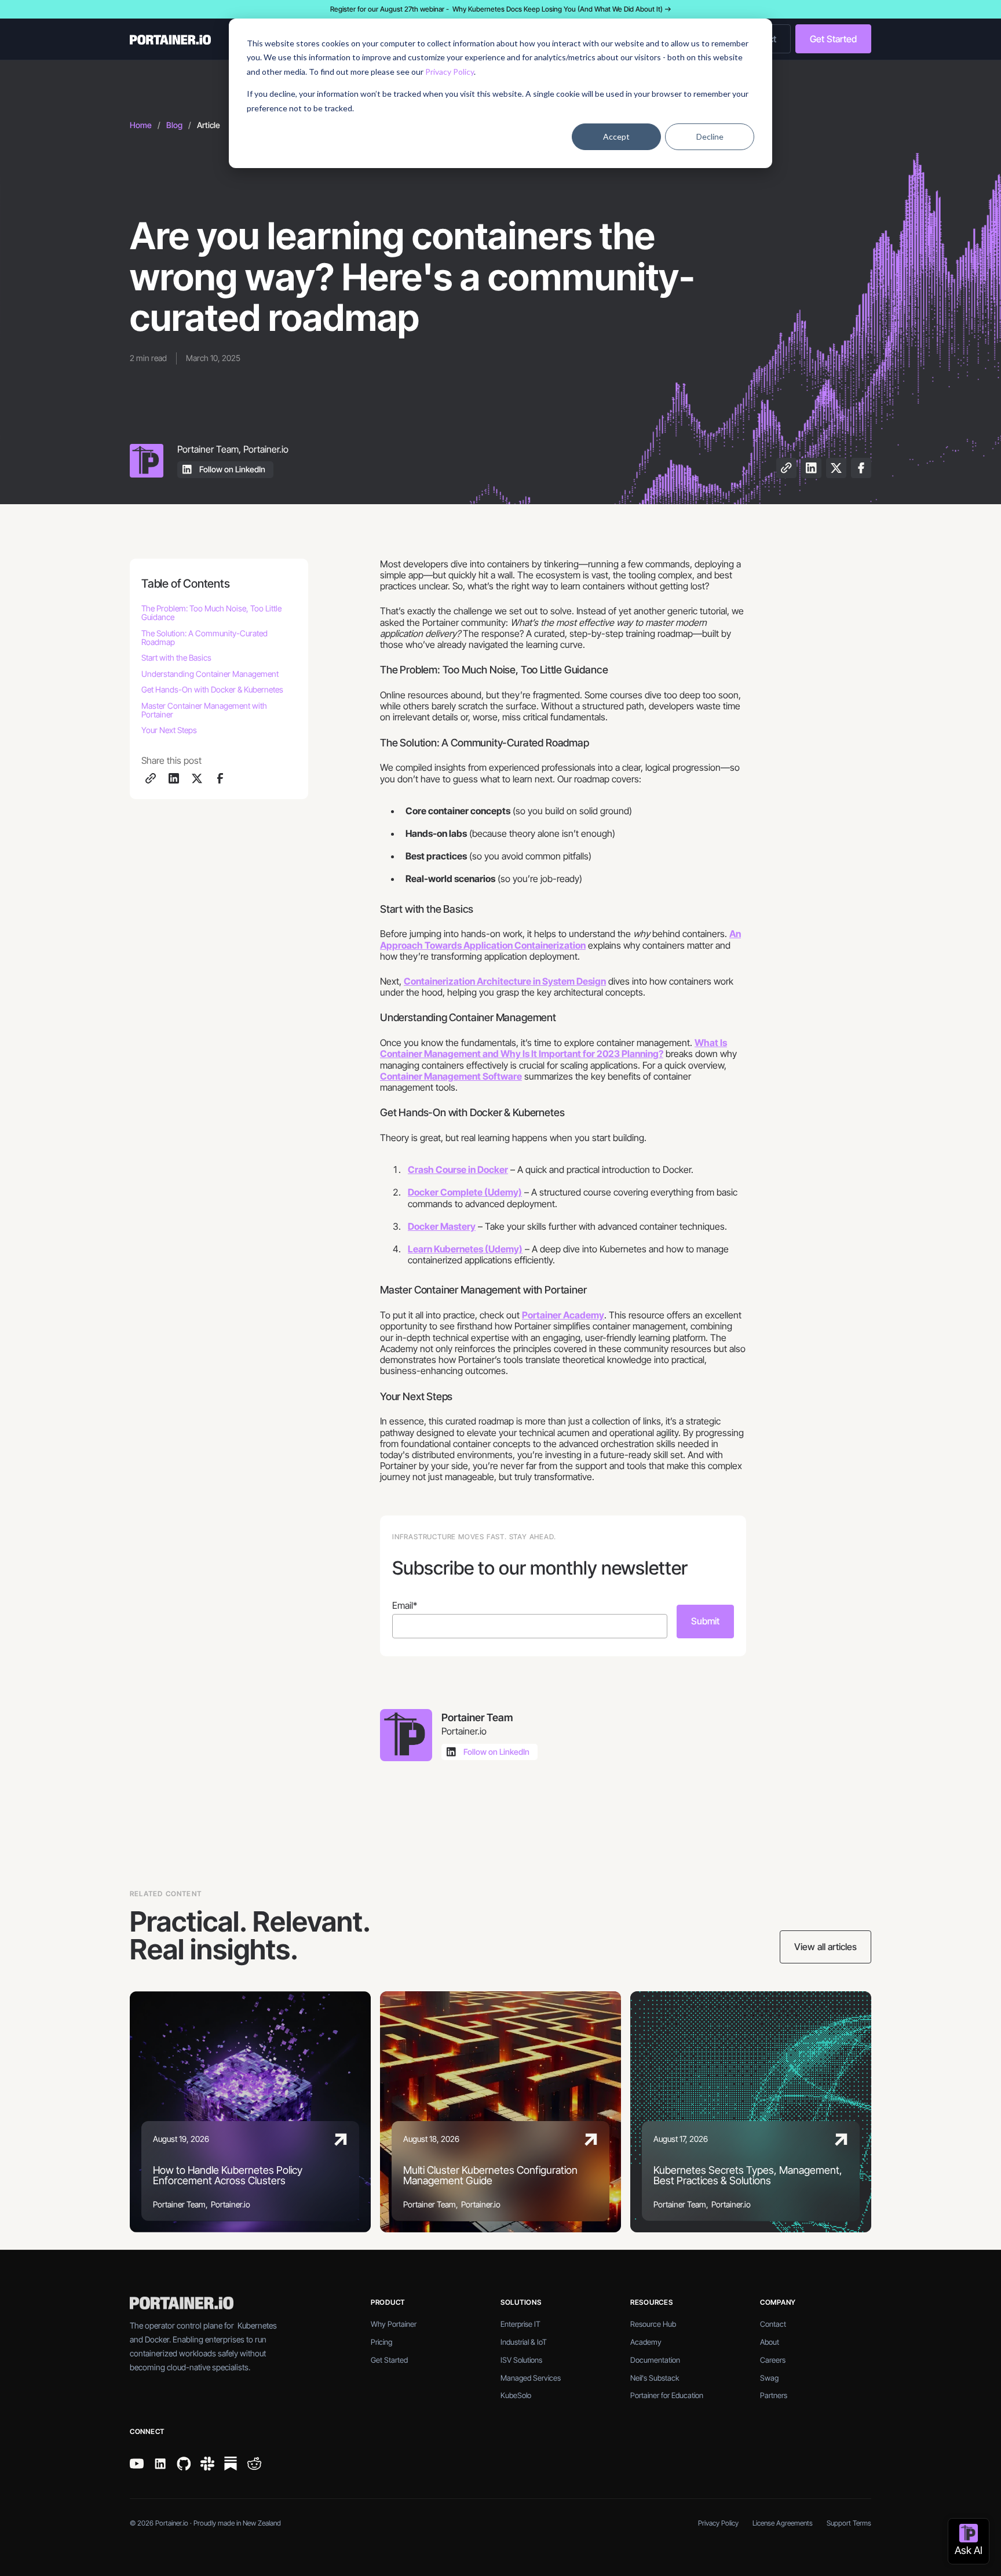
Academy (646, 2342)
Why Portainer (394, 2324)
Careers (773, 2360)
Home (141, 125)
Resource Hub (653, 2324)
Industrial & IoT (524, 2342)
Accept (616, 136)
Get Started (833, 39)
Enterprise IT (520, 2324)
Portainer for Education (667, 2395)
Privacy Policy (450, 72)
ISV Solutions (521, 2360)
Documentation (655, 2360)
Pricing (381, 2342)
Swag (769, 2378)
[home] (207, 39)
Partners (774, 2395)
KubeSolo (516, 2395)
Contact (773, 2324)
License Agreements (783, 2523)
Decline (710, 136)
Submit (705, 1621)
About (770, 2342)
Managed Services (531, 2378)
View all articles (825, 1947)
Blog (174, 125)
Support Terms (849, 2523)
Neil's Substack (655, 2378)
